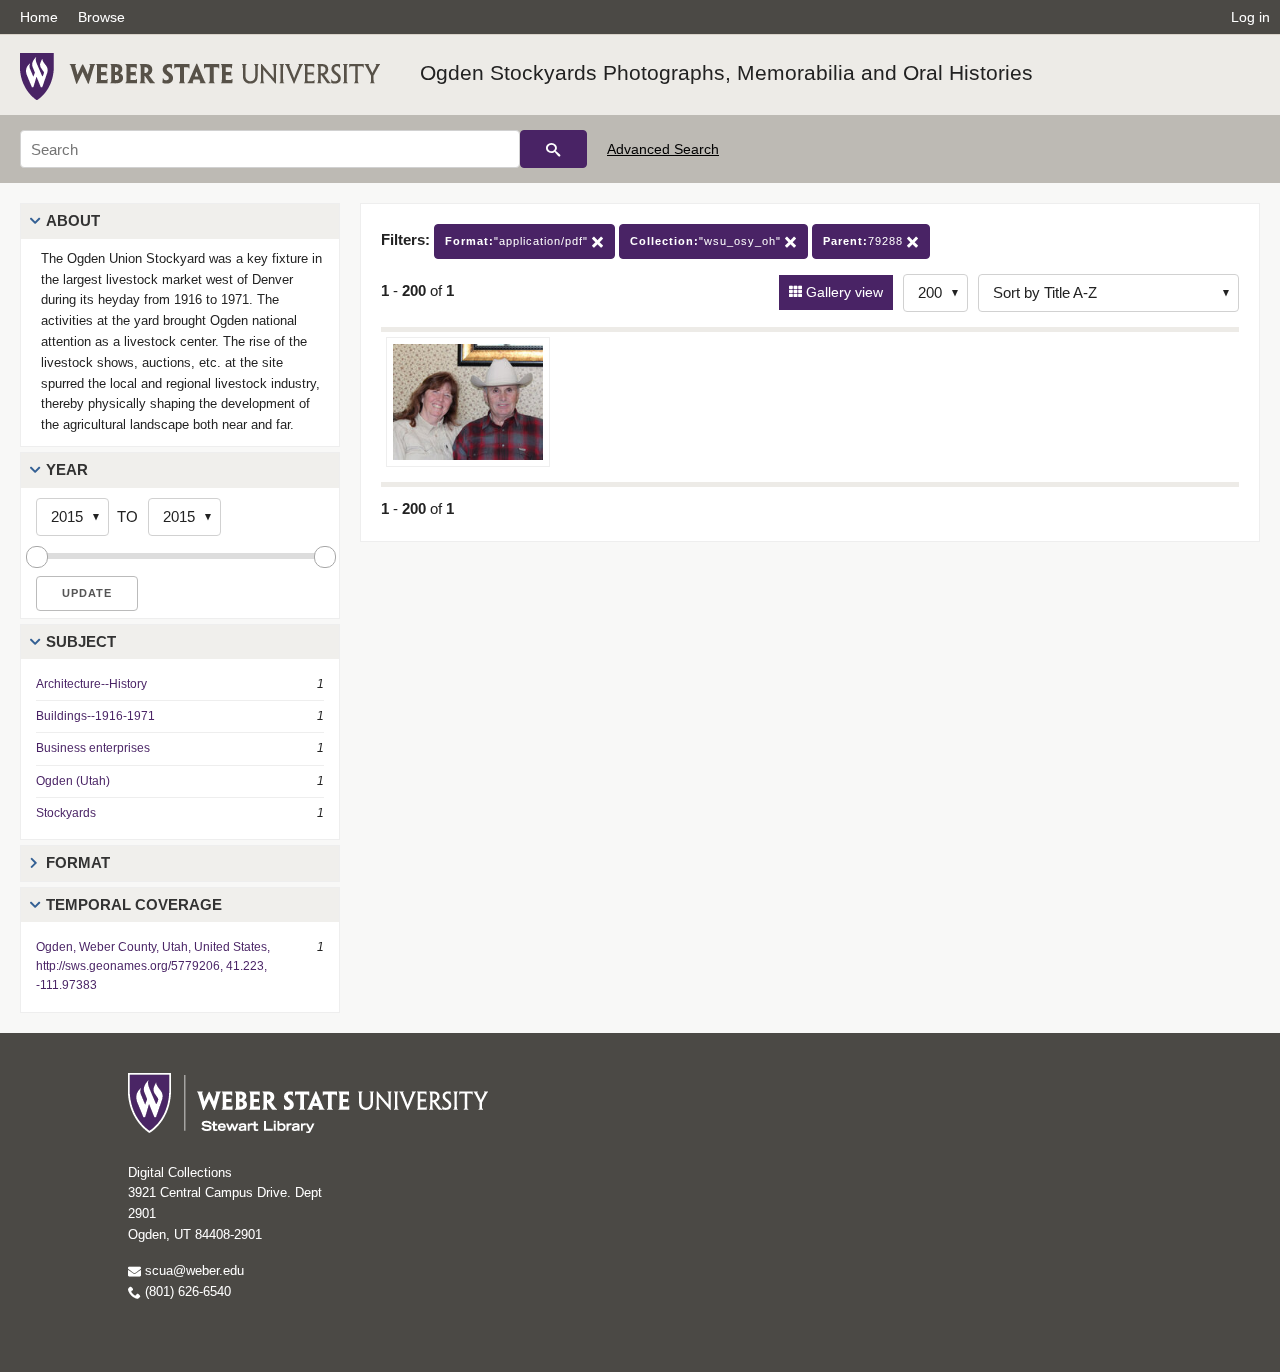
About (73, 220)
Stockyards (66, 813)
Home (39, 17)
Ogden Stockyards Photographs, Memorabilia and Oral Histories (726, 72)
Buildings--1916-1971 (95, 716)
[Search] (553, 149)
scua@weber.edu (192, 1270)
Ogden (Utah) (73, 781)
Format (78, 862)
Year (67, 469)
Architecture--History (91, 684)
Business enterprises (93, 748)
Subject (81, 641)
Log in (1250, 17)
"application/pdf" (518, 241)
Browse (101, 17)
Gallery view (842, 292)
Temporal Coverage (134, 904)
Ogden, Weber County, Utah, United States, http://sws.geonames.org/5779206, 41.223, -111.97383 (153, 966)
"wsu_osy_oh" (707, 241)
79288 (865, 241)
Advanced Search (663, 149)
